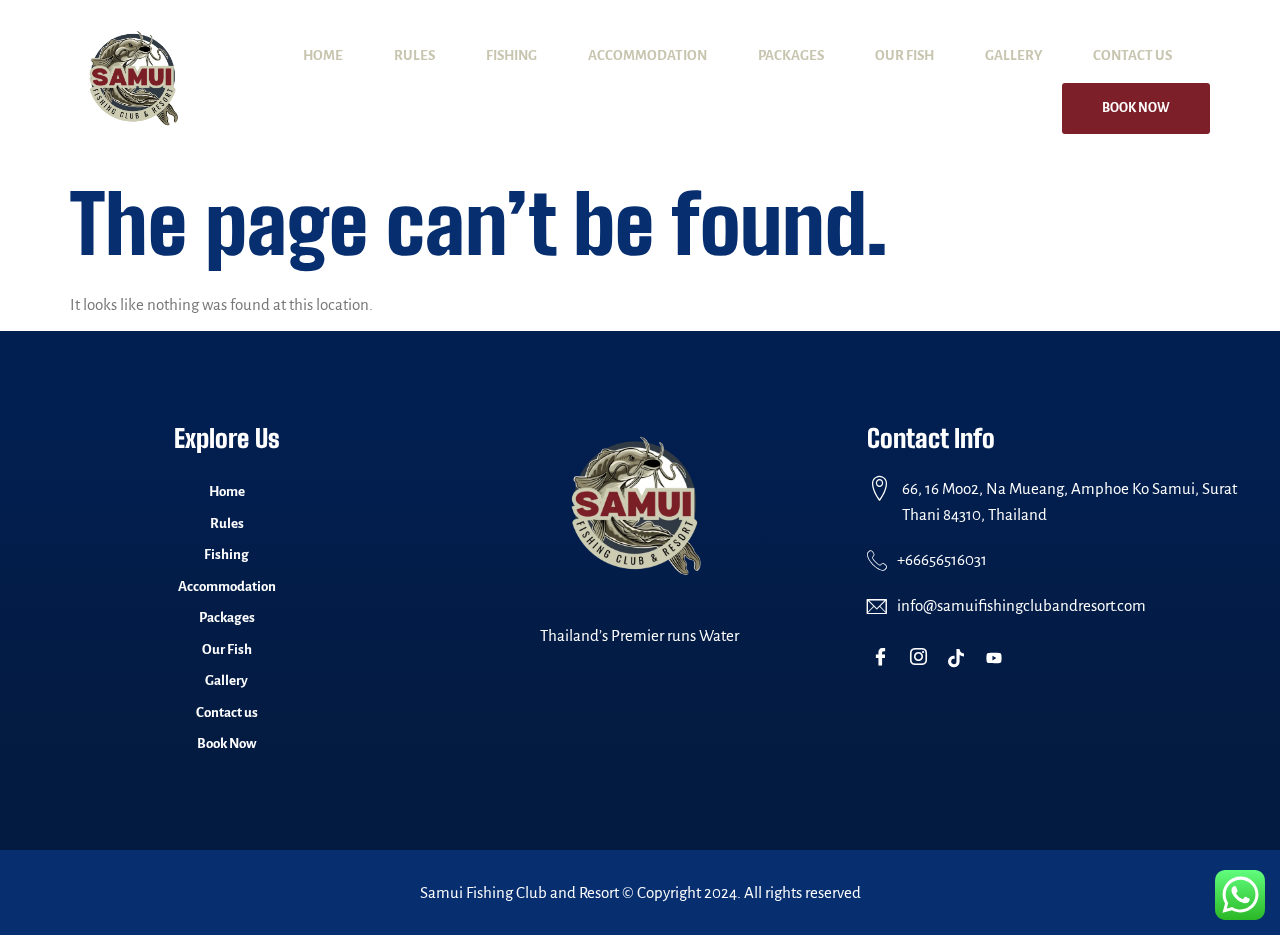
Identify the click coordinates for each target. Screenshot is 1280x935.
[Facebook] (884, 658)
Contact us (1132, 55)
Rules (414, 55)
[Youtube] (998, 658)
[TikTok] (960, 658)
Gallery (1013, 55)
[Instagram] (922, 658)
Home (323, 55)
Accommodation (647, 55)
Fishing (511, 55)
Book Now (1136, 108)
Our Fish (904, 55)
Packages (791, 55)
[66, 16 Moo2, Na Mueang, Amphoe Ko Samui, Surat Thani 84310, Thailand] (879, 488)
